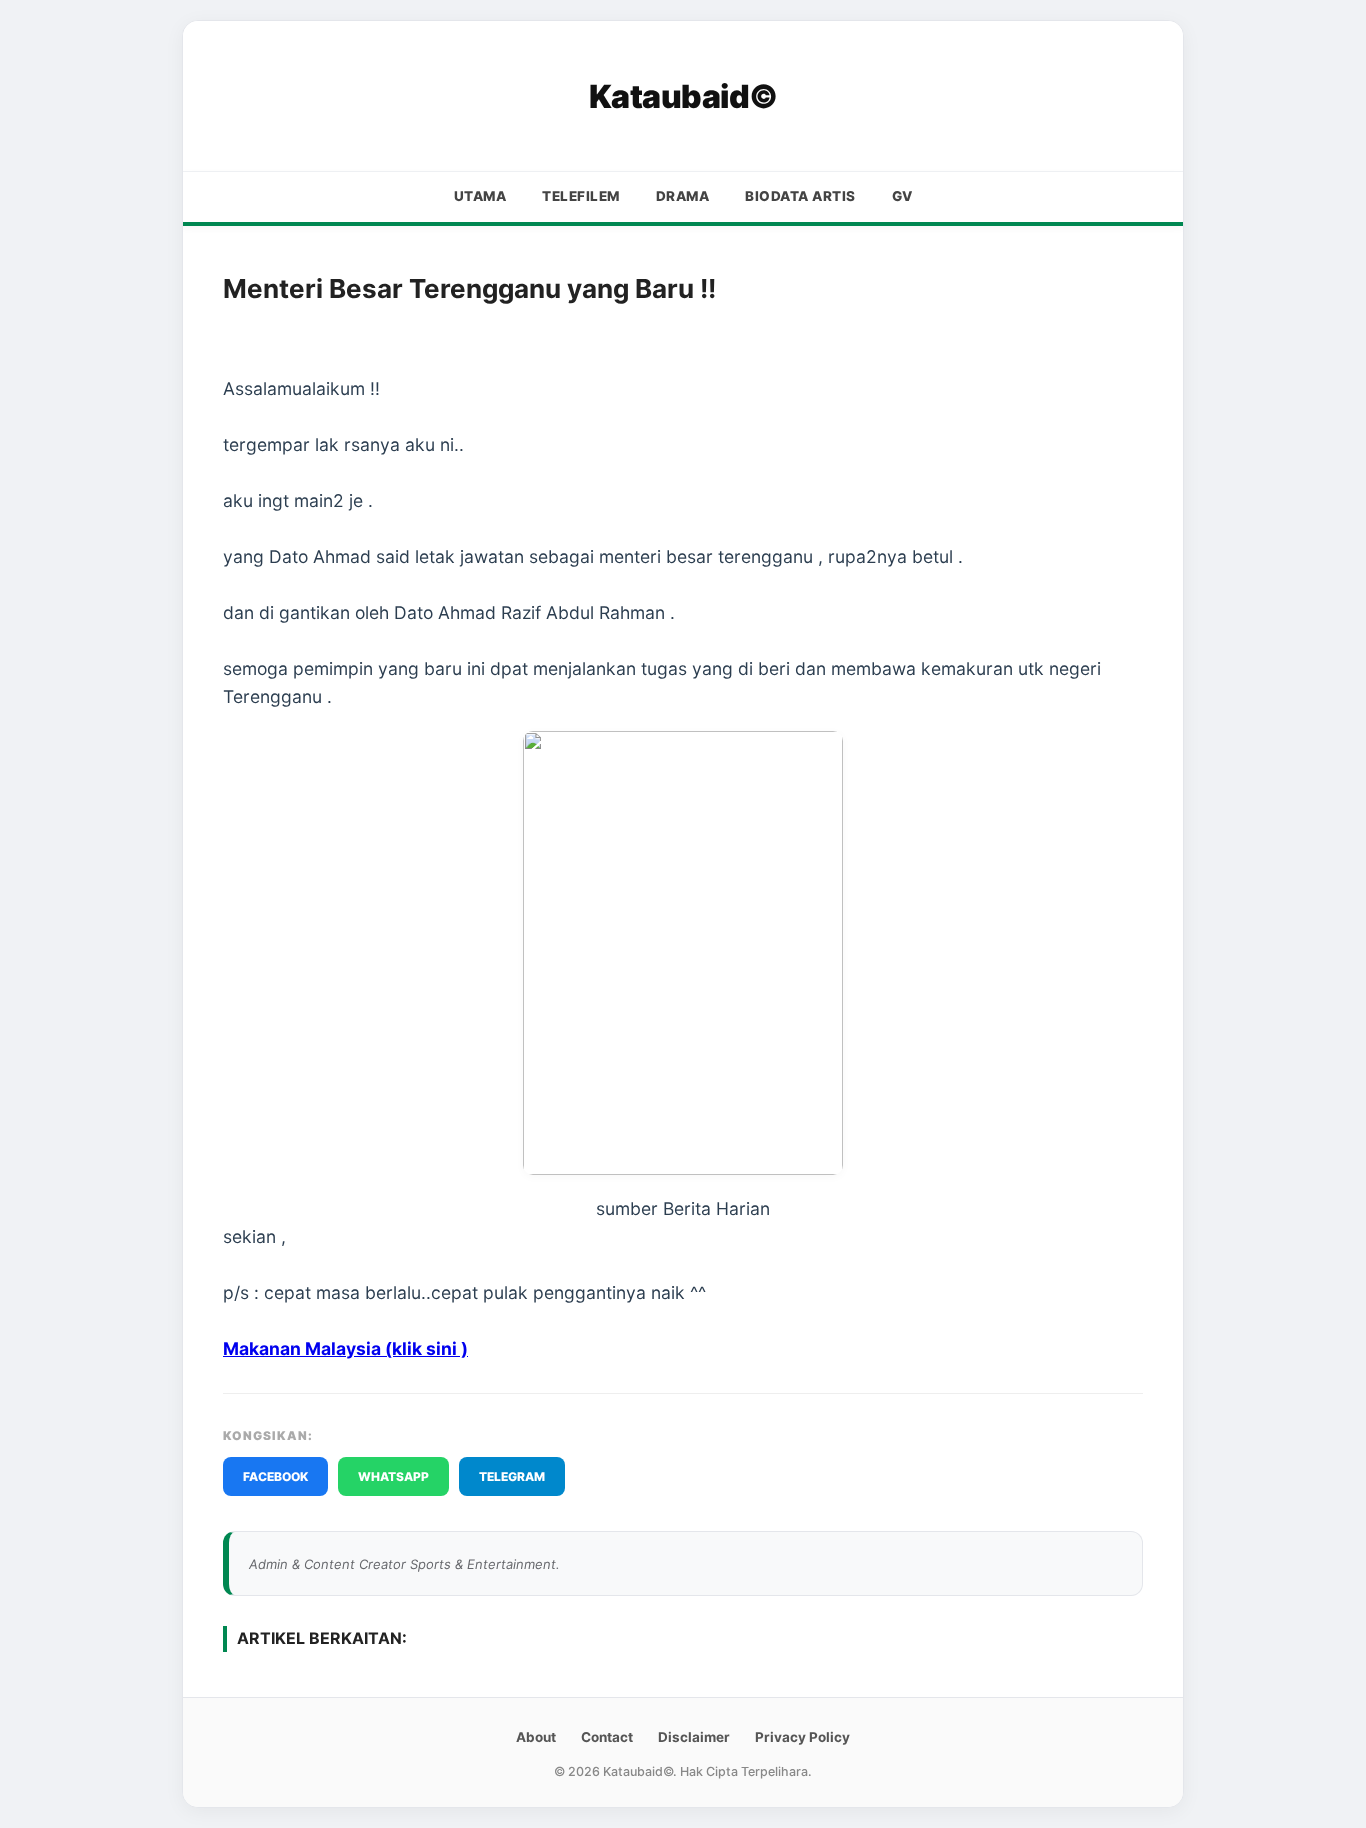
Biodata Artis (800, 196)
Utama (480, 196)
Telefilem (581, 196)
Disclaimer (694, 1737)
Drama (683, 196)
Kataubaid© (683, 96)
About (536, 1737)
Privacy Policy (802, 1737)
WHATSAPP (393, 1476)
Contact (607, 1737)
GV (902, 196)
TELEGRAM (512, 1476)
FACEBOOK (275, 1476)
